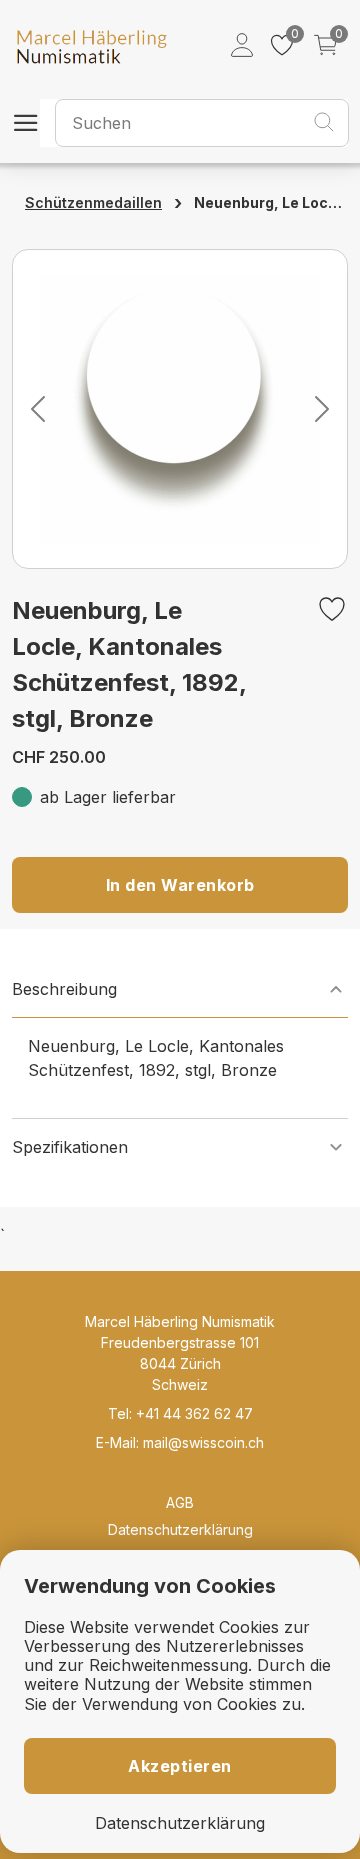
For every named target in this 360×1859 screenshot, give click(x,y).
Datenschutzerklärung (180, 1529)
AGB (180, 1502)
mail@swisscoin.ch (203, 1442)
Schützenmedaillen (93, 202)
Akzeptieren (180, 1766)
